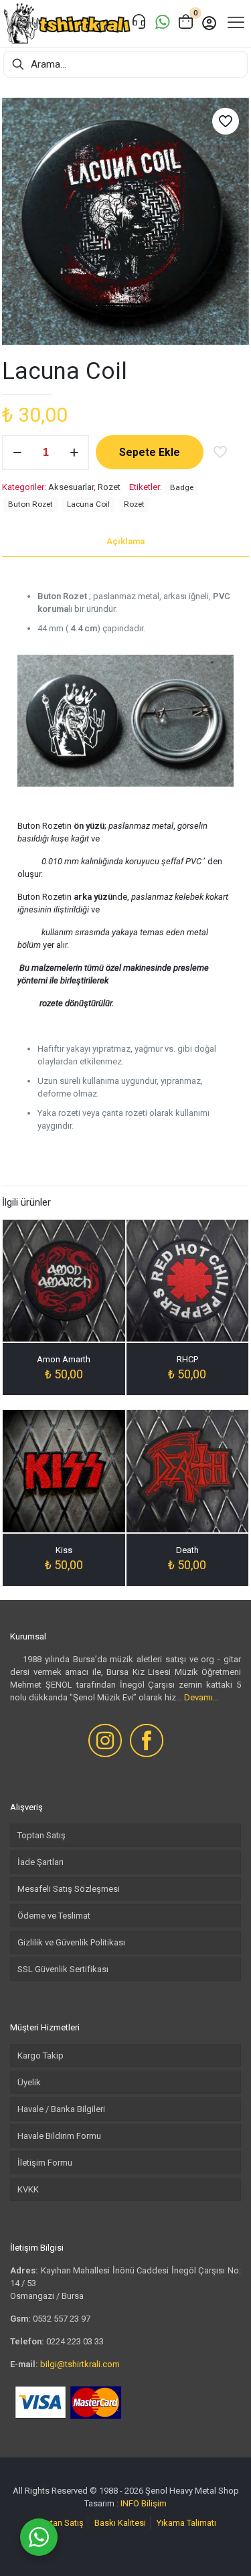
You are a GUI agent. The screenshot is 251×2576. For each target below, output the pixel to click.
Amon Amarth (64, 1359)
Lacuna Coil (88, 504)
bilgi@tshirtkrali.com (80, 2364)
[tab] (125, 542)
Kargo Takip (40, 2056)
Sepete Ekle (150, 452)
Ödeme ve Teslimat (54, 1916)
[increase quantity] (74, 453)
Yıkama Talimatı (186, 2523)
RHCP (187, 1359)
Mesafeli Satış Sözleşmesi (69, 1889)
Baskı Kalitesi (120, 2523)
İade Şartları (40, 1862)
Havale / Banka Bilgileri (61, 2109)
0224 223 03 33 (75, 2341)
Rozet (109, 487)
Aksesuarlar (71, 487)
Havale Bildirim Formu (59, 2136)
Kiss (64, 1550)
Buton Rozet (30, 504)
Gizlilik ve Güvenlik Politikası (71, 1942)
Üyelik (29, 2082)
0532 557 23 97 (62, 2319)
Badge (182, 487)
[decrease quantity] (17, 453)
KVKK (28, 2189)
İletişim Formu (45, 2163)
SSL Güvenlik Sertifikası (63, 1969)
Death (187, 1550)
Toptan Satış (41, 1835)
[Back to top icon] (224, 2549)
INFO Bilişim (144, 2503)
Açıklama (125, 541)
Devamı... (201, 1697)
